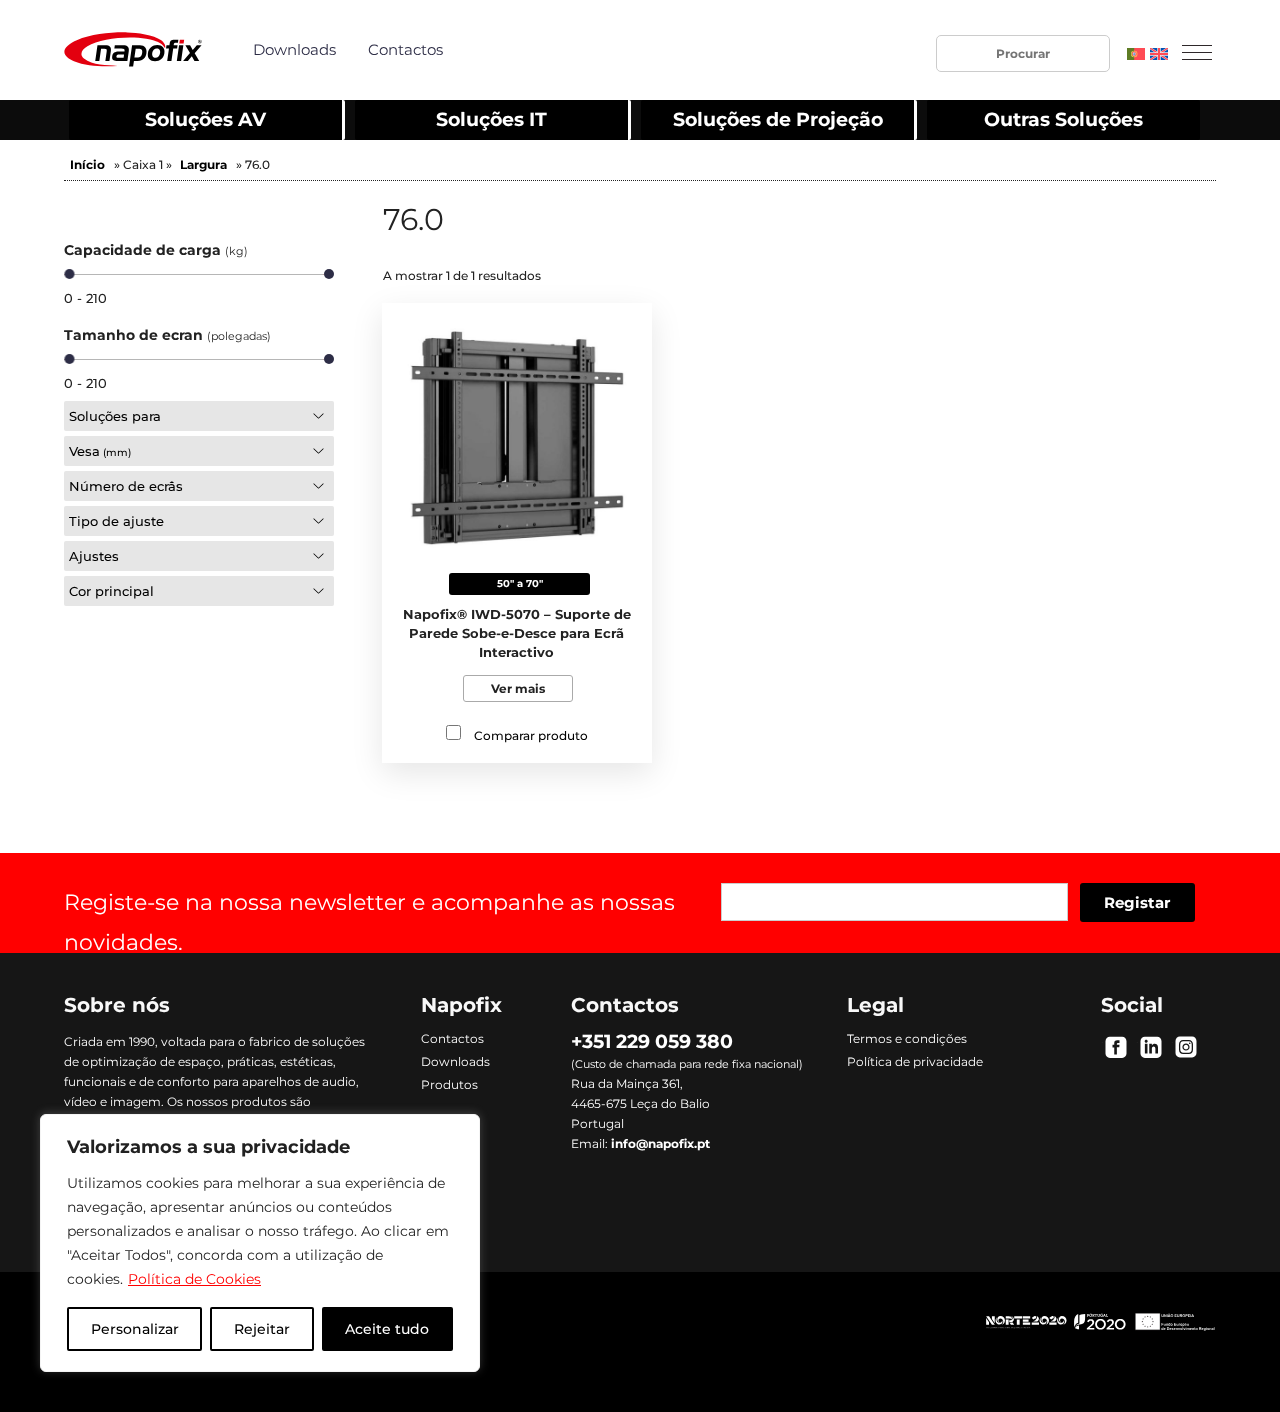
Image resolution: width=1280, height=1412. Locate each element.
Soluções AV (205, 119)
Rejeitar (262, 1329)
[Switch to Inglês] (1159, 53)
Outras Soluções (1063, 119)
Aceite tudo (387, 1329)
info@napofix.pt (660, 1143)
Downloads (294, 49)
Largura (203, 164)
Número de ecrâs (126, 486)
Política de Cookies (194, 1279)
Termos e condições (907, 1039)
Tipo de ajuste (116, 521)
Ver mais (518, 688)
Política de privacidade (915, 1062)
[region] (260, 1243)
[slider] (69, 274)
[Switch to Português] (1136, 53)
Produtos (449, 1085)
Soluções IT (491, 119)
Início (87, 164)
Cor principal (111, 591)
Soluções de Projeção (778, 119)
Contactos (405, 49)
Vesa (100, 451)
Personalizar (135, 1329)
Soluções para (115, 416)
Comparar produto (531, 735)
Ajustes (94, 556)
